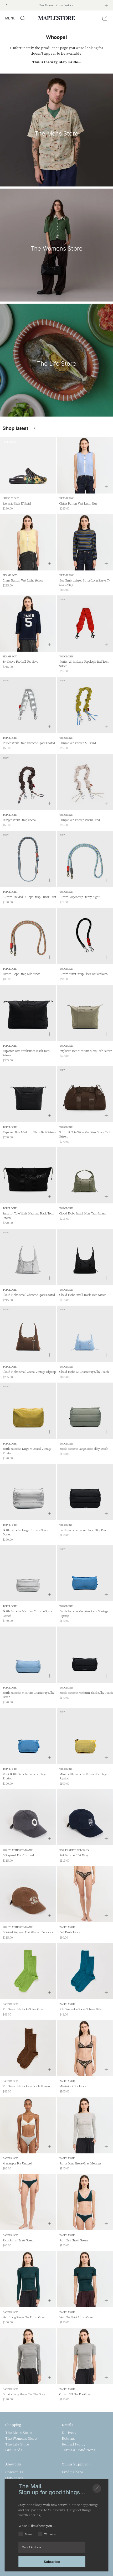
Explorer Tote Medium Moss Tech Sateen (86, 1051)
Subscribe (52, 2561)
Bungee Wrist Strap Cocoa (19, 820)
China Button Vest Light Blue (78, 504)
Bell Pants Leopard (71, 1932)
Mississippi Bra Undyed (17, 2164)
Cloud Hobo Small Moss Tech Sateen (83, 1214)
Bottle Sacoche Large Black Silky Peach (84, 1530)
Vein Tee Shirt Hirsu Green (77, 2317)
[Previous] (6, 5)
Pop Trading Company (18, 1850)
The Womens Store (21, 2439)
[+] (106, 487)
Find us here (72, 2472)
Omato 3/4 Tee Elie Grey (75, 2394)
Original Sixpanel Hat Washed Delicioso (28, 1932)
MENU (10, 18)
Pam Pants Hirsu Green (18, 2240)
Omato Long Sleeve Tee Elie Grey (24, 2394)
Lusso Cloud (11, 498)
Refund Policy (74, 2444)
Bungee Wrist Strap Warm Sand (80, 820)
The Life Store (17, 2444)
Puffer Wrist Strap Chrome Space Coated (29, 743)
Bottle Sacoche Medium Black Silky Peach (86, 1693)
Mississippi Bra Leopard (74, 2086)
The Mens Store (19, 2433)
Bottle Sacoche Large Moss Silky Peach (84, 1449)
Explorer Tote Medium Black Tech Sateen (29, 1132)
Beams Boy (66, 498)
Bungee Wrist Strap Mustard (78, 743)
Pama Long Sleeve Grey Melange (80, 2164)
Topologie (66, 656)
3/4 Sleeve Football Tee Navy (20, 662)
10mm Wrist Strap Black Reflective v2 (84, 974)
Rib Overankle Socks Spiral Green (24, 2009)
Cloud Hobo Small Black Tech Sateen (83, 1295)
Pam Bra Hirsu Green (74, 2240)
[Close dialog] (97, 2488)
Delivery (69, 2433)
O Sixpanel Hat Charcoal (18, 1855)
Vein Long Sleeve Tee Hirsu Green (24, 2317)
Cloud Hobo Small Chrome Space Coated (29, 1295)
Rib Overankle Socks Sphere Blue (80, 2009)
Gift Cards (14, 2450)
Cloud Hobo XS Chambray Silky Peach (84, 1372)
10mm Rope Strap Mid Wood (22, 974)
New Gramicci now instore (56, 5)
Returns (68, 2439)
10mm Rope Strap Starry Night (79, 897)
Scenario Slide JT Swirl (17, 504)
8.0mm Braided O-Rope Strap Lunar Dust (29, 897)
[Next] (106, 5)
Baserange (67, 1927)
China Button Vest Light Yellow (23, 581)
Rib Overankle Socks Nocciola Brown (26, 2086)
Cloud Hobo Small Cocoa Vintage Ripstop (29, 1372)
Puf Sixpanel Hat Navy (74, 1855)
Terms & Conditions (78, 2450)
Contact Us (14, 2472)
